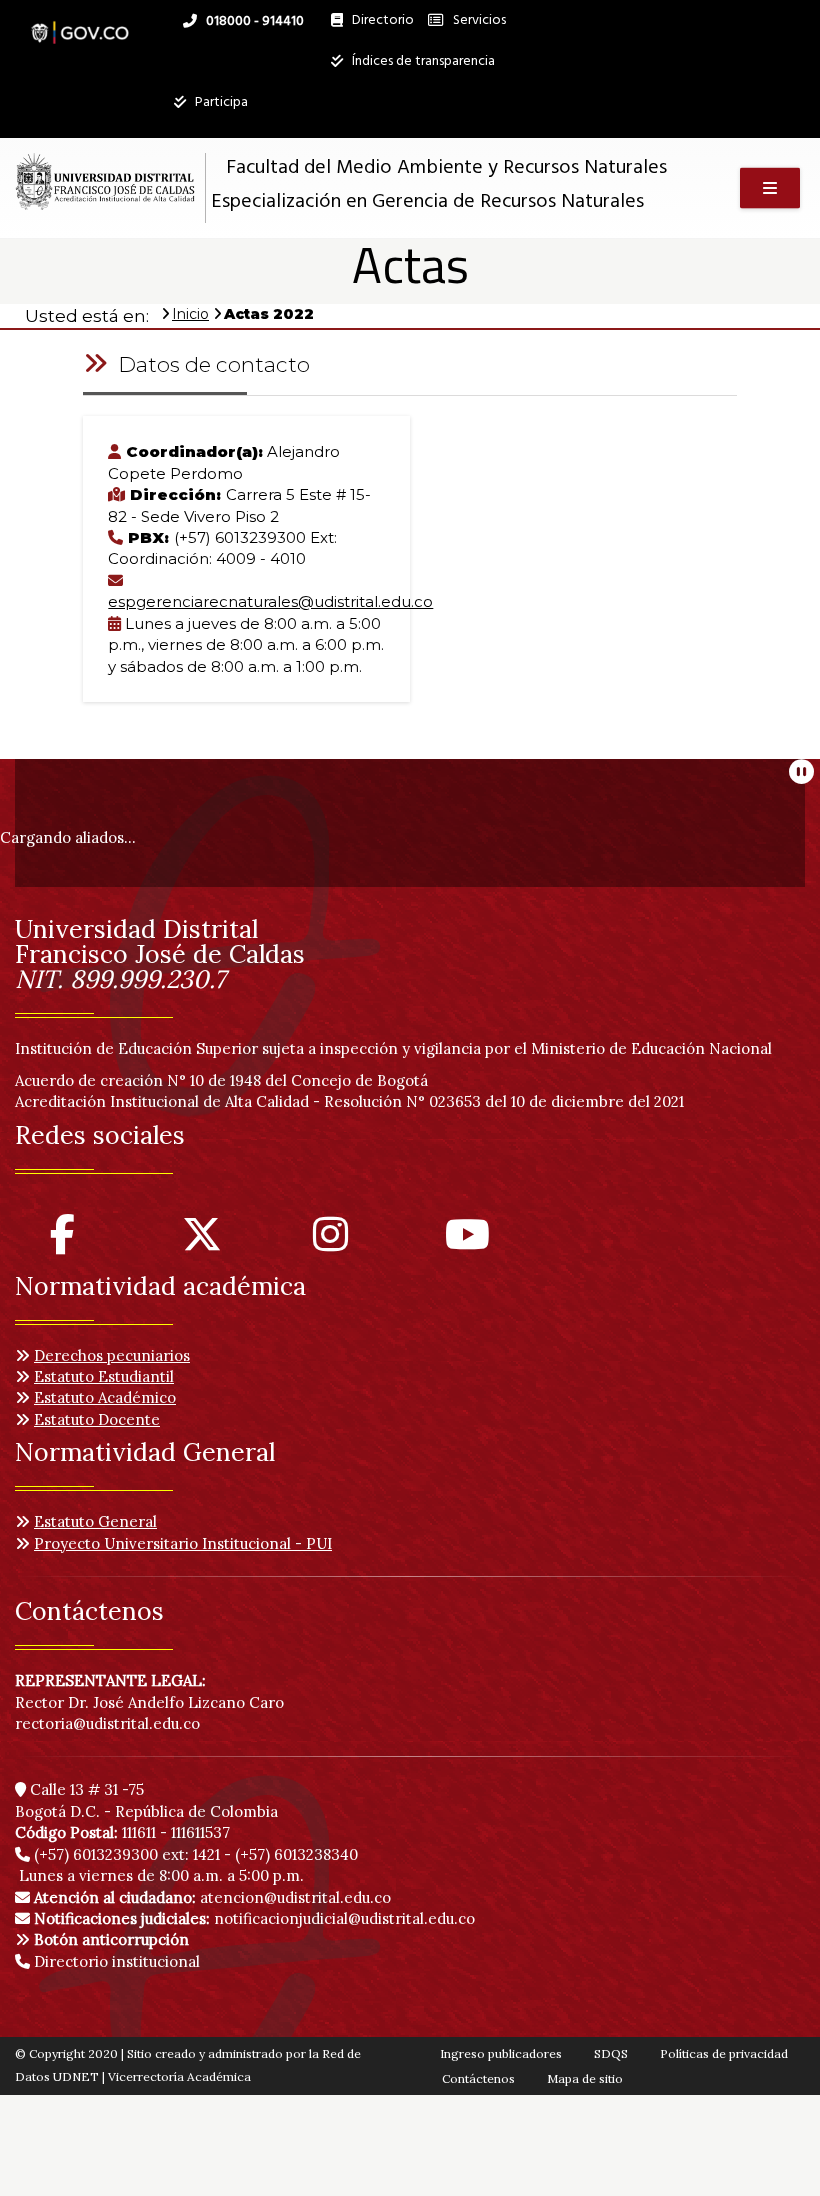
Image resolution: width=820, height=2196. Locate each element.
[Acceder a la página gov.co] (80, 22)
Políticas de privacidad (724, 2053)
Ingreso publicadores (501, 2053)
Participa (220, 102)
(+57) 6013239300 (96, 1854)
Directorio (378, 25)
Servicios (478, 20)
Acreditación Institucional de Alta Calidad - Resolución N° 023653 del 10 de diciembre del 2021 (349, 1101)
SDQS (611, 2053)
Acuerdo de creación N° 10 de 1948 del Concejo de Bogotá (221, 1080)
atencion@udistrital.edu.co (212, 1897)
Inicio (190, 314)
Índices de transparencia (422, 61)
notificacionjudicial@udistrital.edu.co (254, 1918)
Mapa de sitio (585, 2078)
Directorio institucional (115, 1961)
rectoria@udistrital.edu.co (107, 1723)
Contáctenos (478, 2078)
